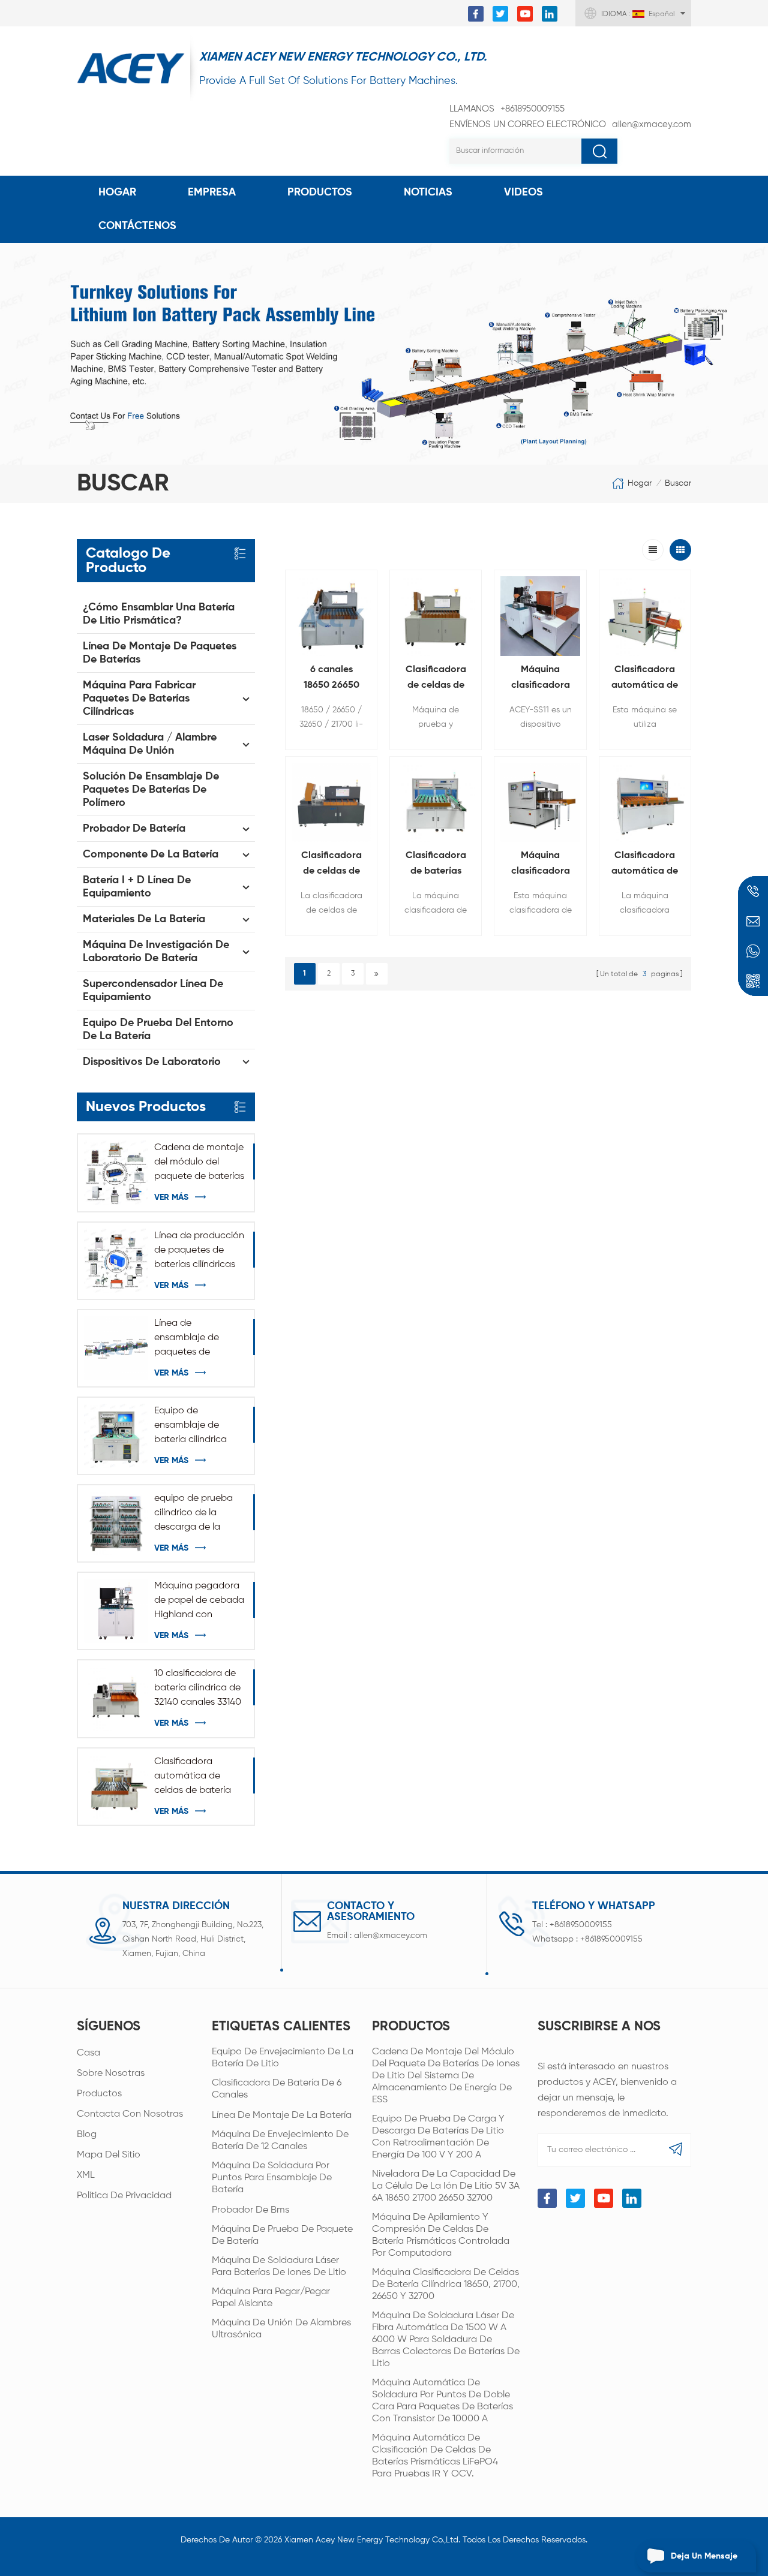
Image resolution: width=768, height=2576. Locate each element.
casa (88, 2053)
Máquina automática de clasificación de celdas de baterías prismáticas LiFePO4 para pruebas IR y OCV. (435, 2456)
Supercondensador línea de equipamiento (153, 991)
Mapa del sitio (109, 2155)
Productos (320, 192)
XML (86, 2175)
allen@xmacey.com (570, 124)
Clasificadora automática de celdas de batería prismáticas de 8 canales (193, 1777)
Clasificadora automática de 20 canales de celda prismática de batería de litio (645, 679)
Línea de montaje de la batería (282, 2115)
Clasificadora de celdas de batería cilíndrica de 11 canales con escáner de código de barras (436, 679)
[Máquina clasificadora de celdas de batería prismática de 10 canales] (540, 802)
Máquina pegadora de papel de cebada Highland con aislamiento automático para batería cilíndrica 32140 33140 (199, 1602)
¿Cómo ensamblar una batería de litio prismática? (159, 614)
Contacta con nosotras (130, 2114)
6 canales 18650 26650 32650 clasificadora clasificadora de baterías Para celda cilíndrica (331, 679)
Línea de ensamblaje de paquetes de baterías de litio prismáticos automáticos (188, 1339)
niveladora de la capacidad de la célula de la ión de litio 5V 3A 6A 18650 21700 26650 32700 (446, 2186)
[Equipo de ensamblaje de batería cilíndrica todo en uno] (116, 1436)
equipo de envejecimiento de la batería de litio (283, 2058)
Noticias (428, 192)
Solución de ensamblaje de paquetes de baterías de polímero (151, 790)
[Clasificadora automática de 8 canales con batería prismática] (645, 802)
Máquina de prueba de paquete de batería (282, 2235)
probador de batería (134, 829)
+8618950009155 (507, 109)
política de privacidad (124, 2196)
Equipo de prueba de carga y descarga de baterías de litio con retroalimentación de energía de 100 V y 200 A (438, 2137)
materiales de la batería (144, 919)
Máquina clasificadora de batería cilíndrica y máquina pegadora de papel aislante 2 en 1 (541, 679)
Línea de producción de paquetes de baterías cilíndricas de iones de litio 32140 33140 (199, 1251)
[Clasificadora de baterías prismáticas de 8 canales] (436, 802)
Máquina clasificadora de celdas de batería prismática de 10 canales (540, 865)
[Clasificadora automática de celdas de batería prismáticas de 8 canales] (116, 1787)
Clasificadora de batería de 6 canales (277, 2089)
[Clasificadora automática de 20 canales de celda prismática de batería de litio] (645, 616)
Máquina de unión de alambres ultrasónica (281, 2329)
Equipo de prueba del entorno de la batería (158, 1030)
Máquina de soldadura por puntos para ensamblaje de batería (272, 2178)
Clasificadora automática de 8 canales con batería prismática (645, 865)
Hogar (117, 192)
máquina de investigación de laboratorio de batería (156, 952)
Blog (87, 2135)
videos (523, 192)
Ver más (171, 1197)
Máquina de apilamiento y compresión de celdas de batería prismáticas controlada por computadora (441, 2235)
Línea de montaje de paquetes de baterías (160, 653)
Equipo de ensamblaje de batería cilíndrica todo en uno (190, 1427)
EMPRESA (212, 192)
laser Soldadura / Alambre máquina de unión (150, 744)
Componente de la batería (151, 854)
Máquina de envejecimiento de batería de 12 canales (280, 2141)
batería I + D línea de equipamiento (137, 887)
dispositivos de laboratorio (152, 1062)
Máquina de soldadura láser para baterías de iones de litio (279, 2267)
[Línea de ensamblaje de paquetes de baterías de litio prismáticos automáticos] (116, 1348)
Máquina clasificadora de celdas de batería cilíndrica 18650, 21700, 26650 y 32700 (446, 2285)
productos (99, 2094)
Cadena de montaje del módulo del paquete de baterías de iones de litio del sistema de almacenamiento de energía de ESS (199, 1163)
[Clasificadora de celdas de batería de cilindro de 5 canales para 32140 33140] (331, 802)
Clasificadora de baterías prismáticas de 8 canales (436, 865)
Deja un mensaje (704, 2556)
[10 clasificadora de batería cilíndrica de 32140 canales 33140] (116, 1698)
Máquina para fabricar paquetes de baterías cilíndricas (139, 699)
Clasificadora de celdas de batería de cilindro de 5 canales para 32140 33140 (331, 865)
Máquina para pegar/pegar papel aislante (271, 2298)
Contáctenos (137, 226)
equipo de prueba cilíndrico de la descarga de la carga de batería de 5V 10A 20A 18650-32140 (198, 1514)
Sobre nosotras (111, 2074)
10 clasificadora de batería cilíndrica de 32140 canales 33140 (198, 1688)
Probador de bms (250, 2210)
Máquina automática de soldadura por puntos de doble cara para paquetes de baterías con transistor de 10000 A (442, 2401)
